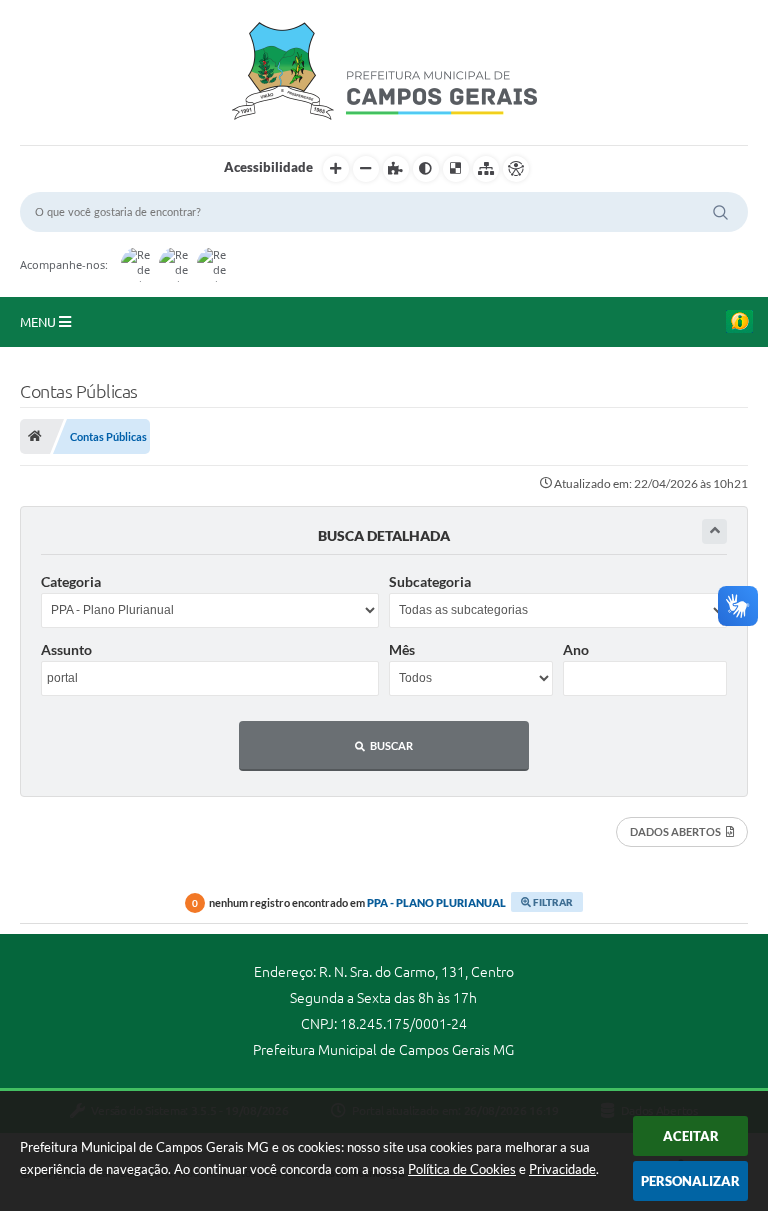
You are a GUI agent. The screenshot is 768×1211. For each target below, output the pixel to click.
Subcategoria (430, 581)
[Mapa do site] (486, 169)
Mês (402, 649)
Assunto (66, 649)
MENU (39, 322)
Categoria (71, 581)
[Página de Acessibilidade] (516, 169)
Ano (576, 649)
